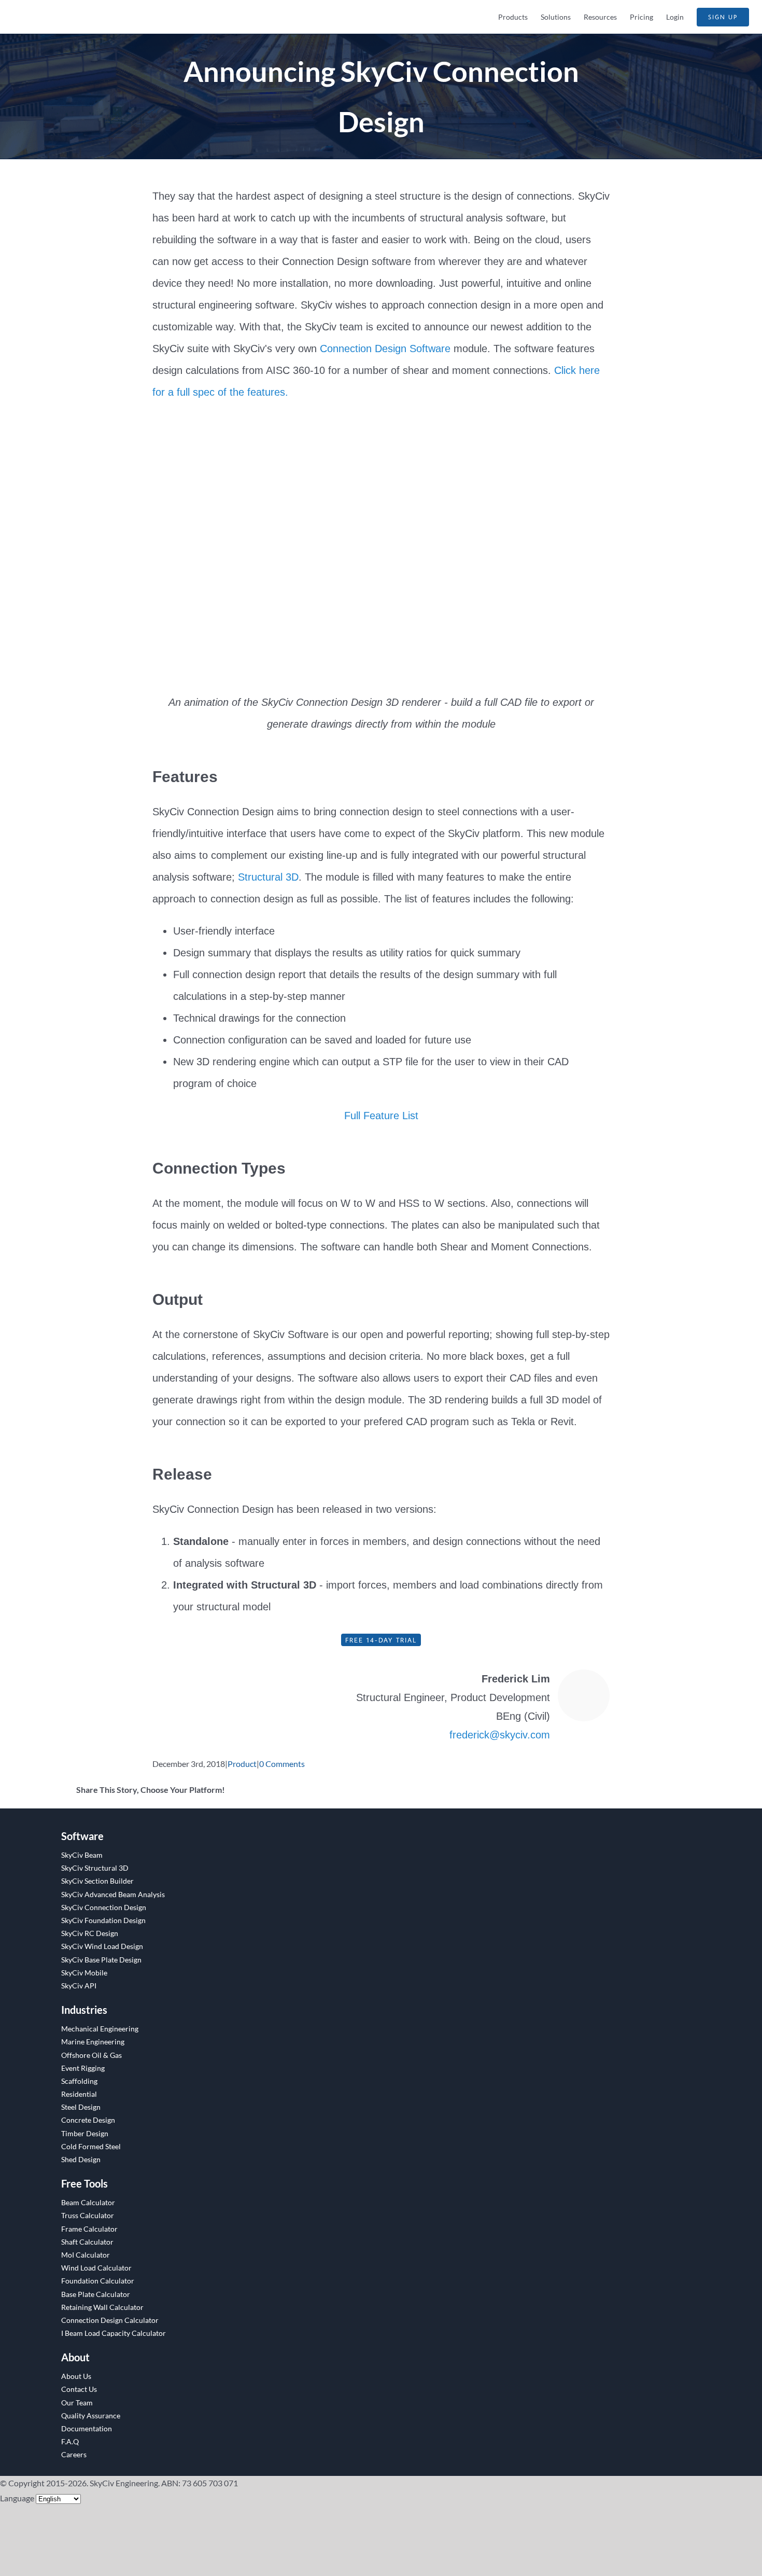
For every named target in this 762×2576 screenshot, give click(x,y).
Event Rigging (83, 2068)
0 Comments (282, 1764)
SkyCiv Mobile (84, 1973)
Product (242, 1764)
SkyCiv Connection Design (104, 1907)
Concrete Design (88, 2120)
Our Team (77, 2403)
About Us (76, 2376)
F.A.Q (70, 2441)
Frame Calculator (89, 2229)
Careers (74, 2454)
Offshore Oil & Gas (91, 2055)
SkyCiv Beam (82, 1855)
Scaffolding (79, 2081)
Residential (79, 2094)
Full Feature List (381, 1116)
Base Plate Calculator (96, 2294)
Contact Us (79, 2389)
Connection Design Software (385, 349)
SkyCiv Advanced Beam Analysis (113, 1894)
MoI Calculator (86, 2255)
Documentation (87, 2428)
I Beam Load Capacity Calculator (114, 2333)
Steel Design (81, 2107)
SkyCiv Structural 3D (95, 1868)
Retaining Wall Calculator (102, 2307)
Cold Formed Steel (91, 2146)
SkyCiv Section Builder (97, 1881)
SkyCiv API (79, 1986)
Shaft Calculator (87, 2242)
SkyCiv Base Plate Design (101, 1960)
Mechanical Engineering (100, 2029)
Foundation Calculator (98, 2281)
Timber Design (85, 2133)
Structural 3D (268, 877)
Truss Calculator (88, 2215)
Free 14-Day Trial (381, 1640)
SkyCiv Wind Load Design (102, 1946)
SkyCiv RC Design (90, 1933)
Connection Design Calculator (110, 2320)
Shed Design (81, 2159)
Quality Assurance (91, 2415)
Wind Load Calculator (96, 2268)
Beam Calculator (88, 2202)
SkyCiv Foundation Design (103, 1920)
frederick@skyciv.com (500, 1735)
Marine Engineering (93, 2042)
